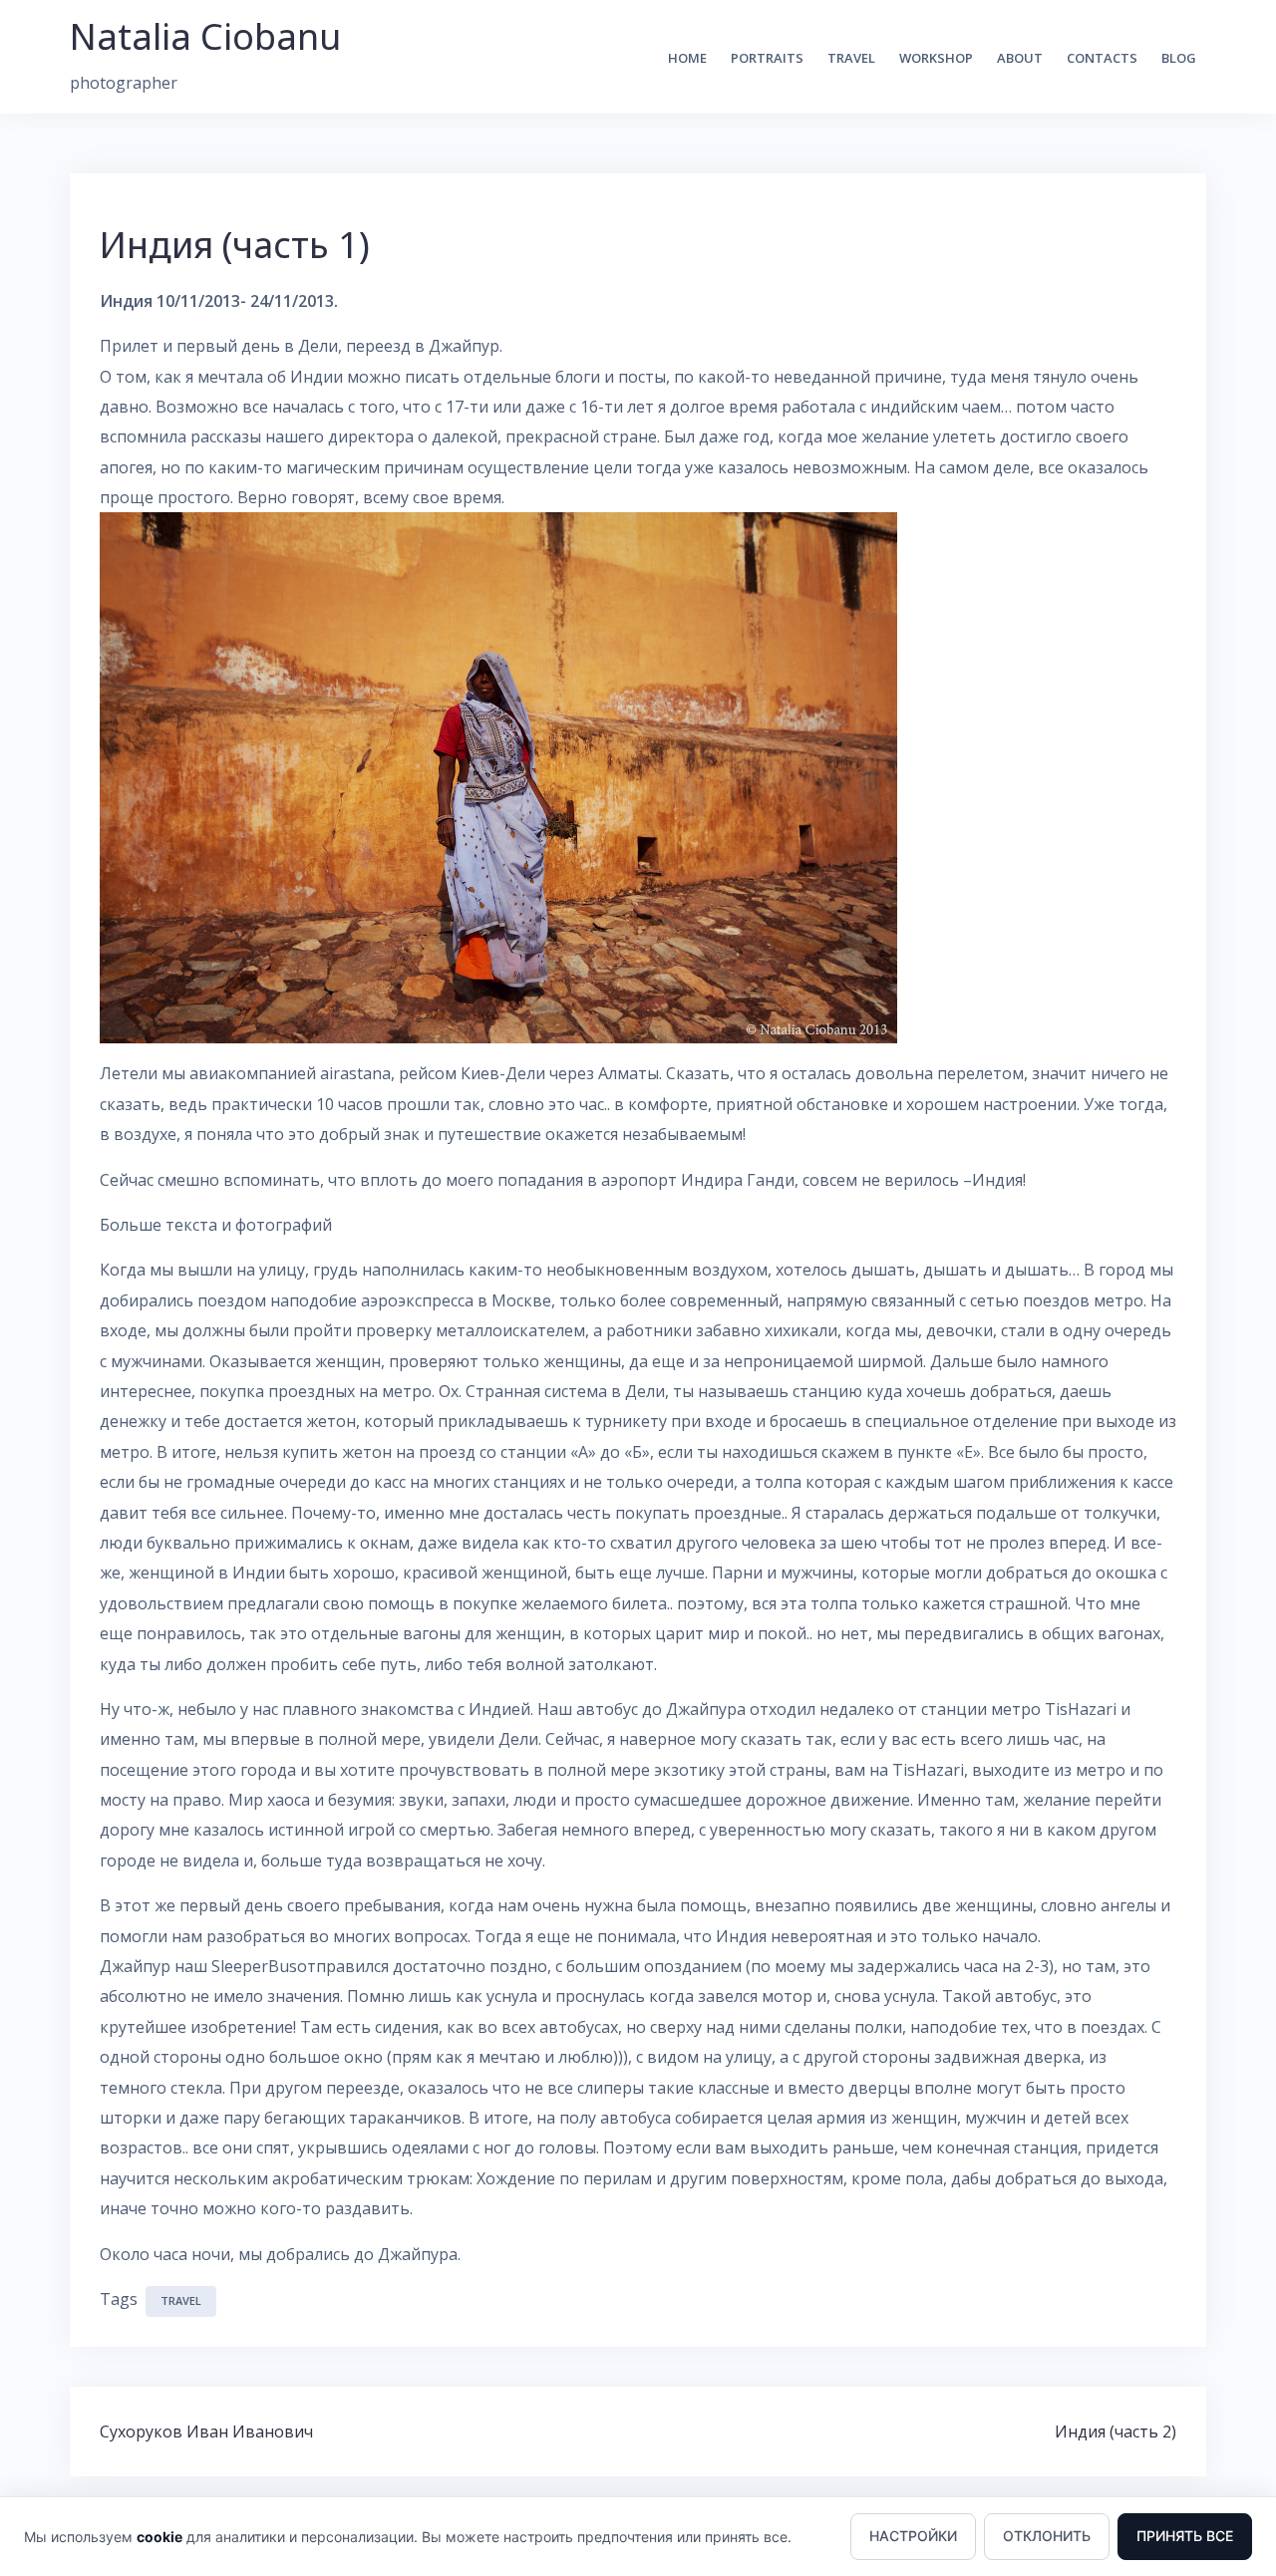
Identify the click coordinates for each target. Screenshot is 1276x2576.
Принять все (1185, 2536)
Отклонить (1047, 2536)
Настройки (913, 2536)
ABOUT (1020, 58)
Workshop (936, 58)
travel (181, 2300)
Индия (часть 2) (1116, 2432)
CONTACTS (1102, 58)
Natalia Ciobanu (205, 36)
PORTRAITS (767, 58)
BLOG (1179, 58)
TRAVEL (851, 58)
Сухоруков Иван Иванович (206, 2432)
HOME (687, 58)
